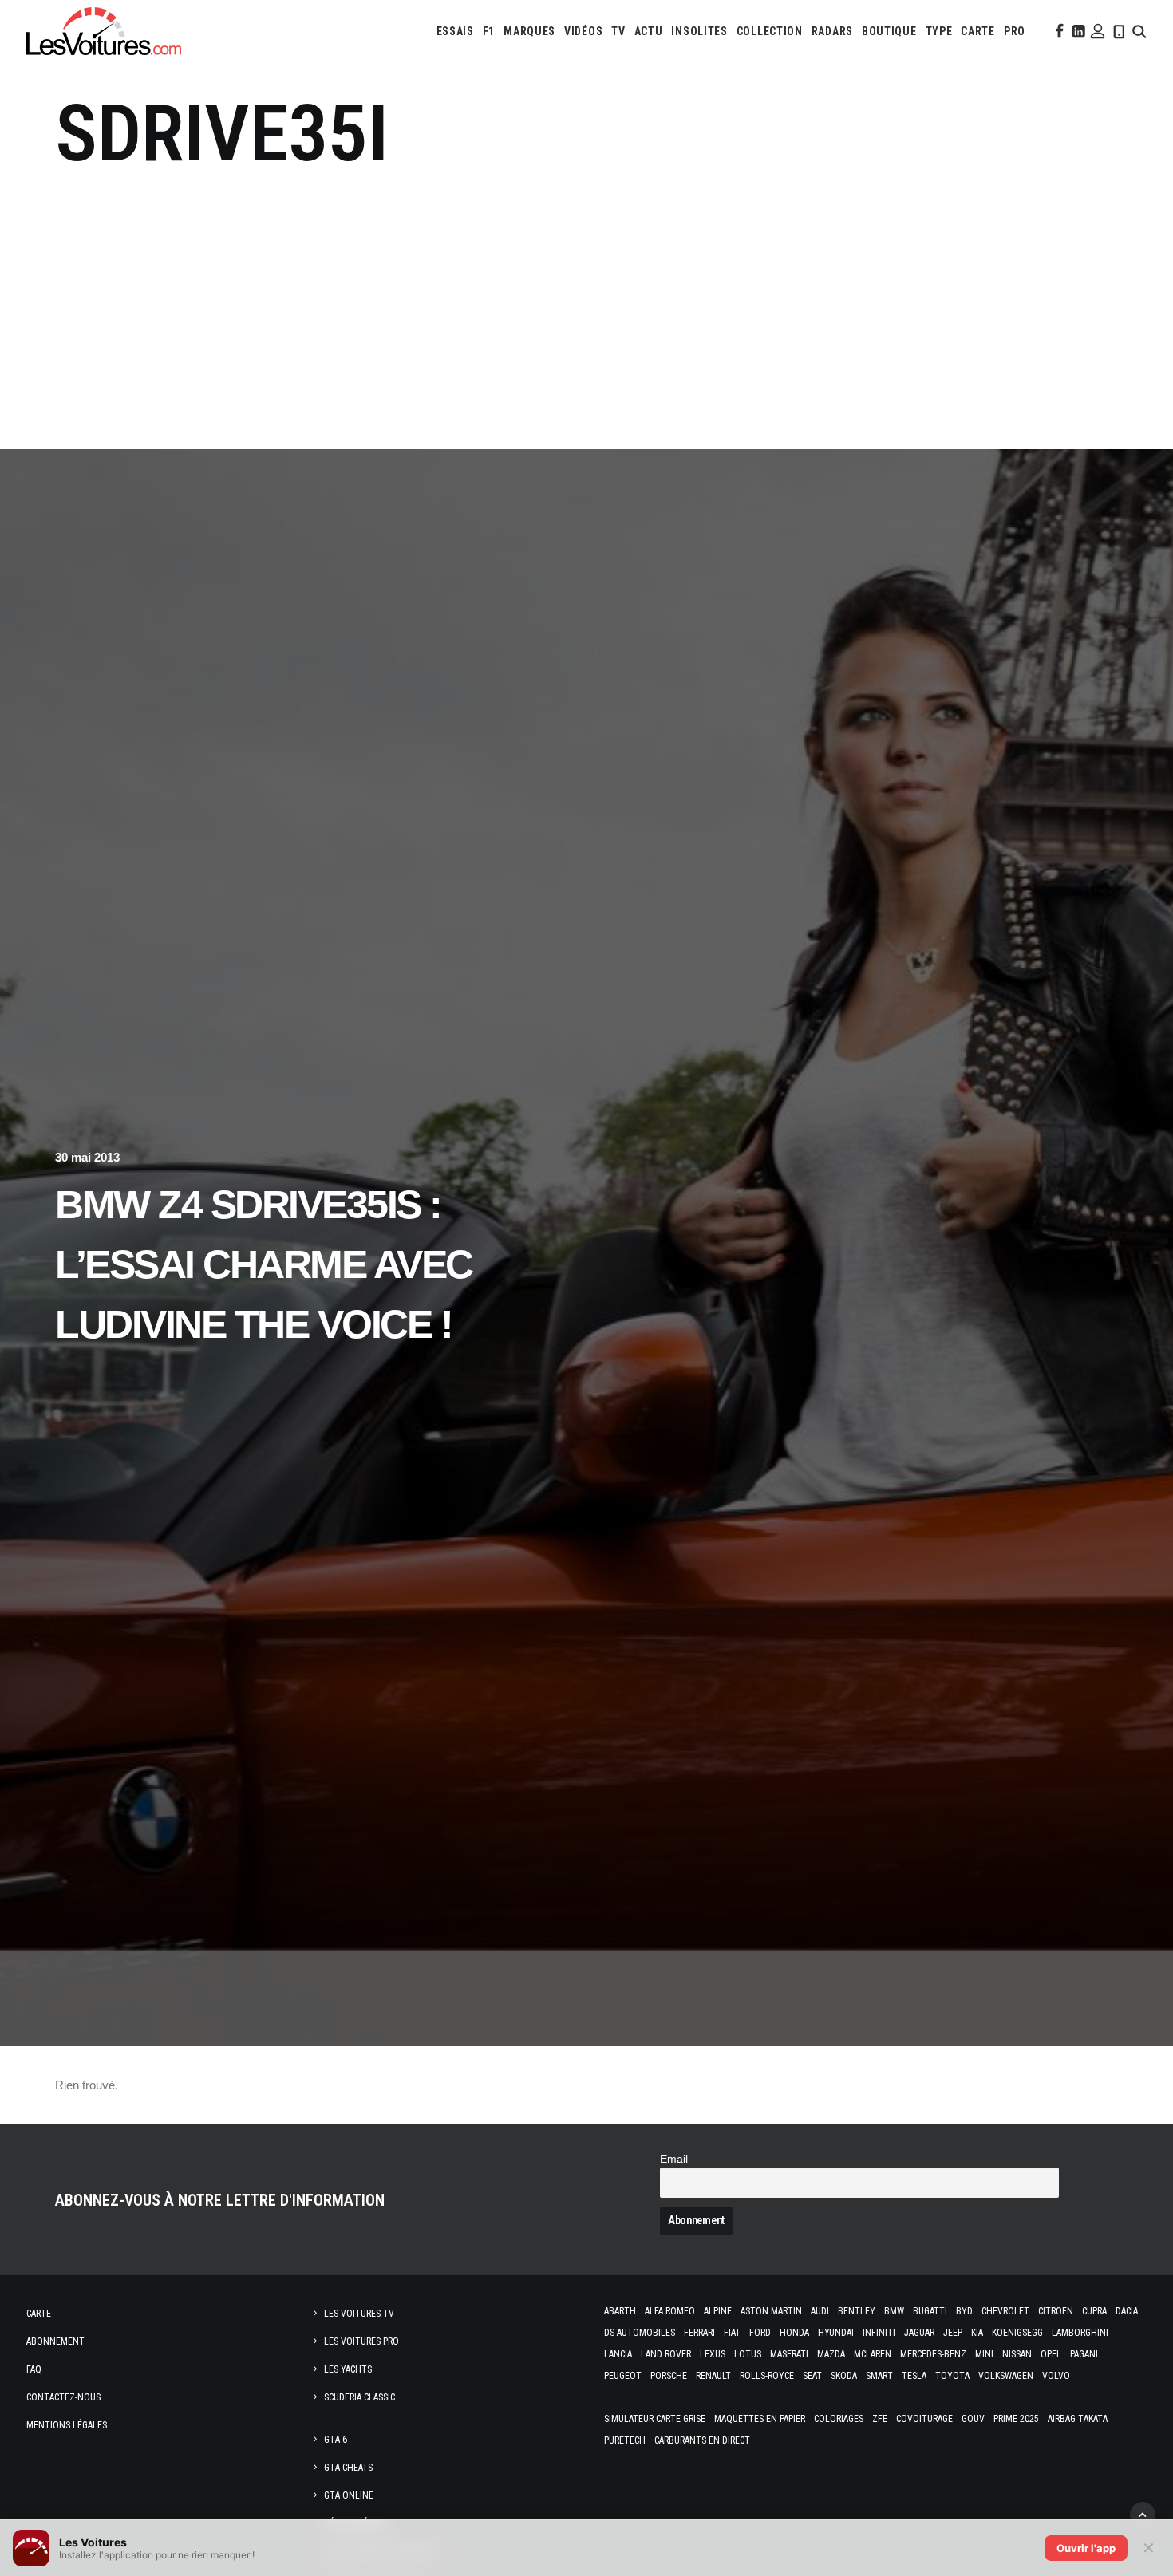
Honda (794, 2333)
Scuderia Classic (359, 2397)
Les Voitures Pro (361, 2341)
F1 (489, 31)
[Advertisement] (586, 301)
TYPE (939, 31)
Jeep (953, 2333)
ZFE (880, 2419)
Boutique (889, 31)
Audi (820, 2311)
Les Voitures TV (359, 2314)
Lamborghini (1080, 2333)
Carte (39, 2314)
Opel (1051, 2354)
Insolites (699, 31)
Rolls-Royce (767, 2376)
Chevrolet (1005, 2311)
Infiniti (879, 2333)
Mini (984, 2354)
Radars (832, 31)
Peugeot (623, 2376)
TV (618, 31)
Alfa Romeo (670, 2311)
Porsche (669, 2376)
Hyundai (836, 2333)
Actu (649, 31)
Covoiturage (924, 2419)
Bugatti (930, 2311)
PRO (1015, 31)
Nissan (1017, 2354)
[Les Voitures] (104, 31)
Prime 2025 (1016, 2419)
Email (674, 2159)
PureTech (625, 2440)
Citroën (1056, 2311)
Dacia (1127, 2311)
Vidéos (583, 31)
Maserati (789, 2354)
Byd (964, 2311)
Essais (455, 31)
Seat (812, 2376)
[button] (1058, 31)
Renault (713, 2376)
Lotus (748, 2354)
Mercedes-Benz (933, 2354)
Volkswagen (1006, 2376)
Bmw (894, 2311)
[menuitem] (455, 31)
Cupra (1094, 2311)
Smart (879, 2376)
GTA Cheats (348, 2468)
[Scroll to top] (1143, 2513)
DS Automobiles (640, 2333)
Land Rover (666, 2354)
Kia (977, 2333)
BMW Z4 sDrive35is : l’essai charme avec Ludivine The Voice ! (264, 1264)
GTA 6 (336, 2440)
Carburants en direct (702, 2440)
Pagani (1084, 2354)
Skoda (844, 2376)
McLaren (873, 2354)
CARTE (978, 31)
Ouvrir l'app (1086, 2548)
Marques (529, 31)
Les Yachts (348, 2369)
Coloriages (839, 2419)
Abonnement (55, 2341)
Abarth (620, 2311)
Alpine (718, 2311)
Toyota (952, 2376)
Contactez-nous (63, 2397)
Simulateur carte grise (655, 2419)
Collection (770, 31)
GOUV (973, 2419)
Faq (34, 2369)
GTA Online (349, 2495)
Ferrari (699, 2333)
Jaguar (919, 2333)
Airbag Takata (1078, 2419)
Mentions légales (67, 2425)
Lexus (713, 2354)
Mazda (831, 2354)
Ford (760, 2333)
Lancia (618, 2354)
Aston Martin (771, 2311)
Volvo (1056, 2376)
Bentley (857, 2311)
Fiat (732, 2333)
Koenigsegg (1017, 2333)
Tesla (914, 2376)
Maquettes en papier (760, 2419)
